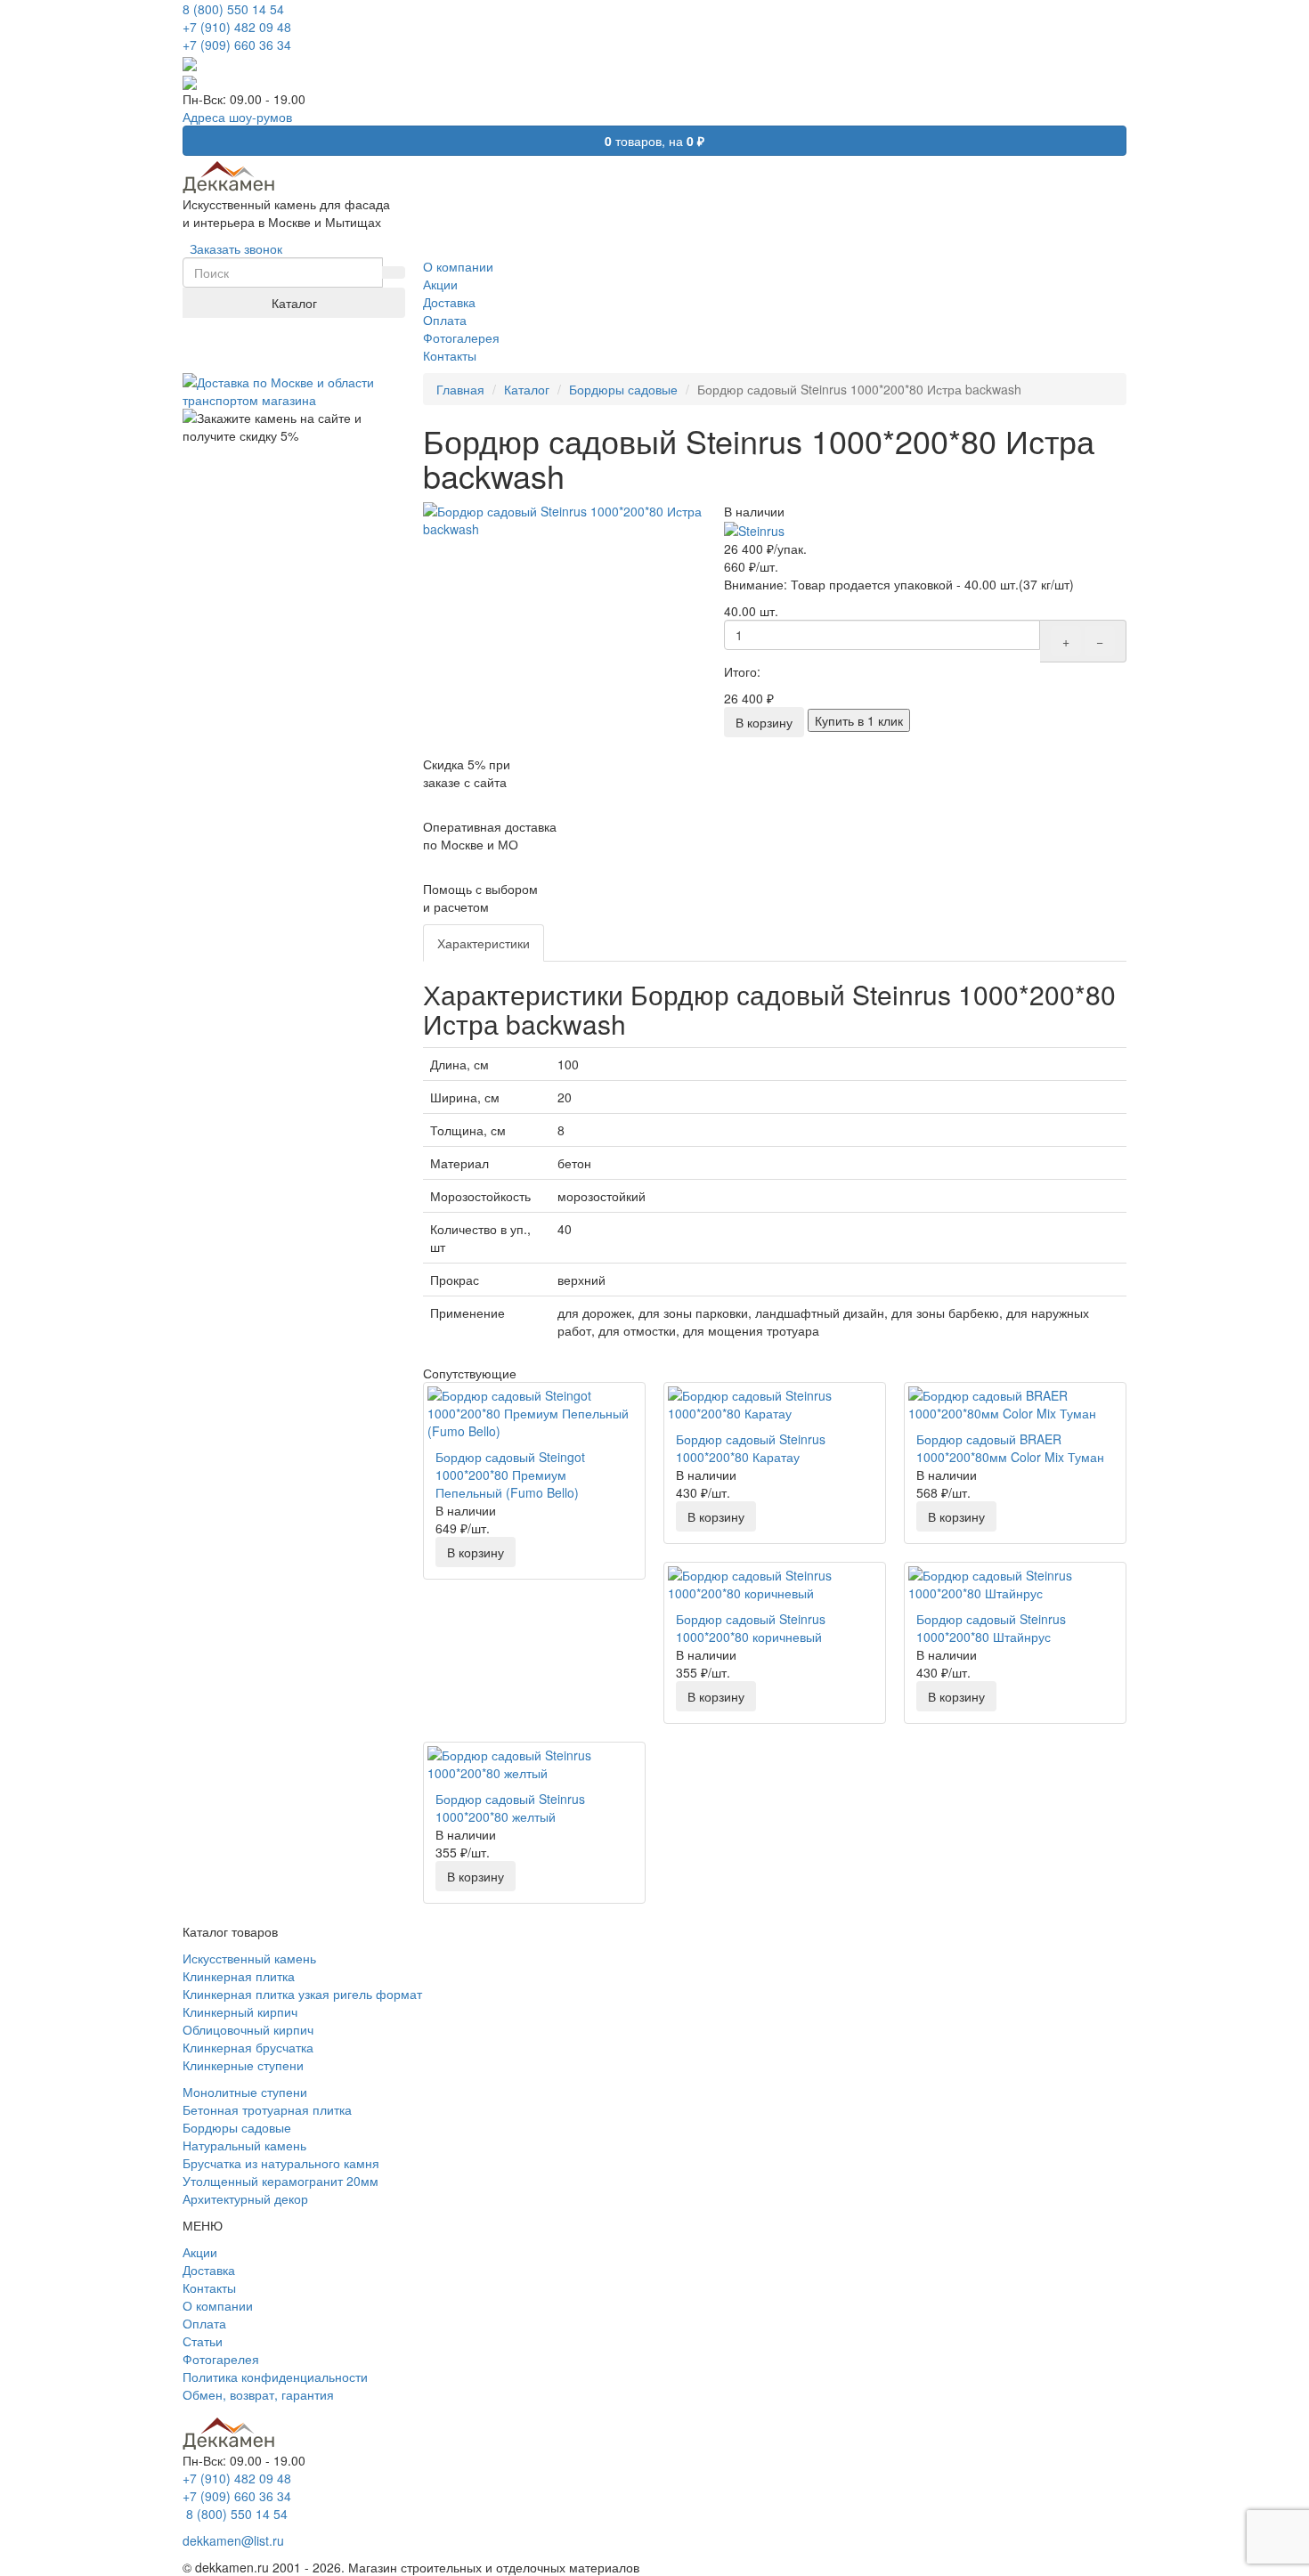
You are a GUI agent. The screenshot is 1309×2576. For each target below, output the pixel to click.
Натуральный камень (244, 2145)
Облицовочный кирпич (248, 2029)
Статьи (203, 2341)
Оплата (204, 2323)
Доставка (209, 2270)
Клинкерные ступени (243, 2065)
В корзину (764, 722)
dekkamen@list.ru (233, 2540)
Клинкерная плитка (239, 1976)
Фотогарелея (221, 2359)
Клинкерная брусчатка (248, 2047)
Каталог (294, 303)
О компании (218, 2305)
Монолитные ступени (245, 2092)
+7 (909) (237, 45)
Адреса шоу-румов (237, 117)
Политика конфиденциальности (275, 2377)
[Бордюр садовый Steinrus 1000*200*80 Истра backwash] (565, 520)
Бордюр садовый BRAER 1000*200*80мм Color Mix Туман (1010, 1448)
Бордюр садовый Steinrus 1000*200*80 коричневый (751, 1628)
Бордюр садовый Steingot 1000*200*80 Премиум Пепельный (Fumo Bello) (510, 1475)
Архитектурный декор (245, 2198)
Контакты (209, 2288)
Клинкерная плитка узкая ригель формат (302, 1994)
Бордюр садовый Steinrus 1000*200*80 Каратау (751, 1448)
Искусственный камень (249, 1958)
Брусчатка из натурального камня (281, 2163)
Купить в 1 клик (859, 720)
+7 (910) (237, 27)
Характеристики (484, 943)
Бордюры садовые (623, 389)
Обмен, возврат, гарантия (258, 2394)
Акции (200, 2252)
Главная (460, 389)
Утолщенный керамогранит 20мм (280, 2181)
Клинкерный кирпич (240, 2011)
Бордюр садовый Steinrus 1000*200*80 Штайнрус (991, 1628)
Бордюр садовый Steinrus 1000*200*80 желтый (510, 1808)
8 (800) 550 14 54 (233, 9)
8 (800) (235, 2514)
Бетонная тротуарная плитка (267, 2109)
